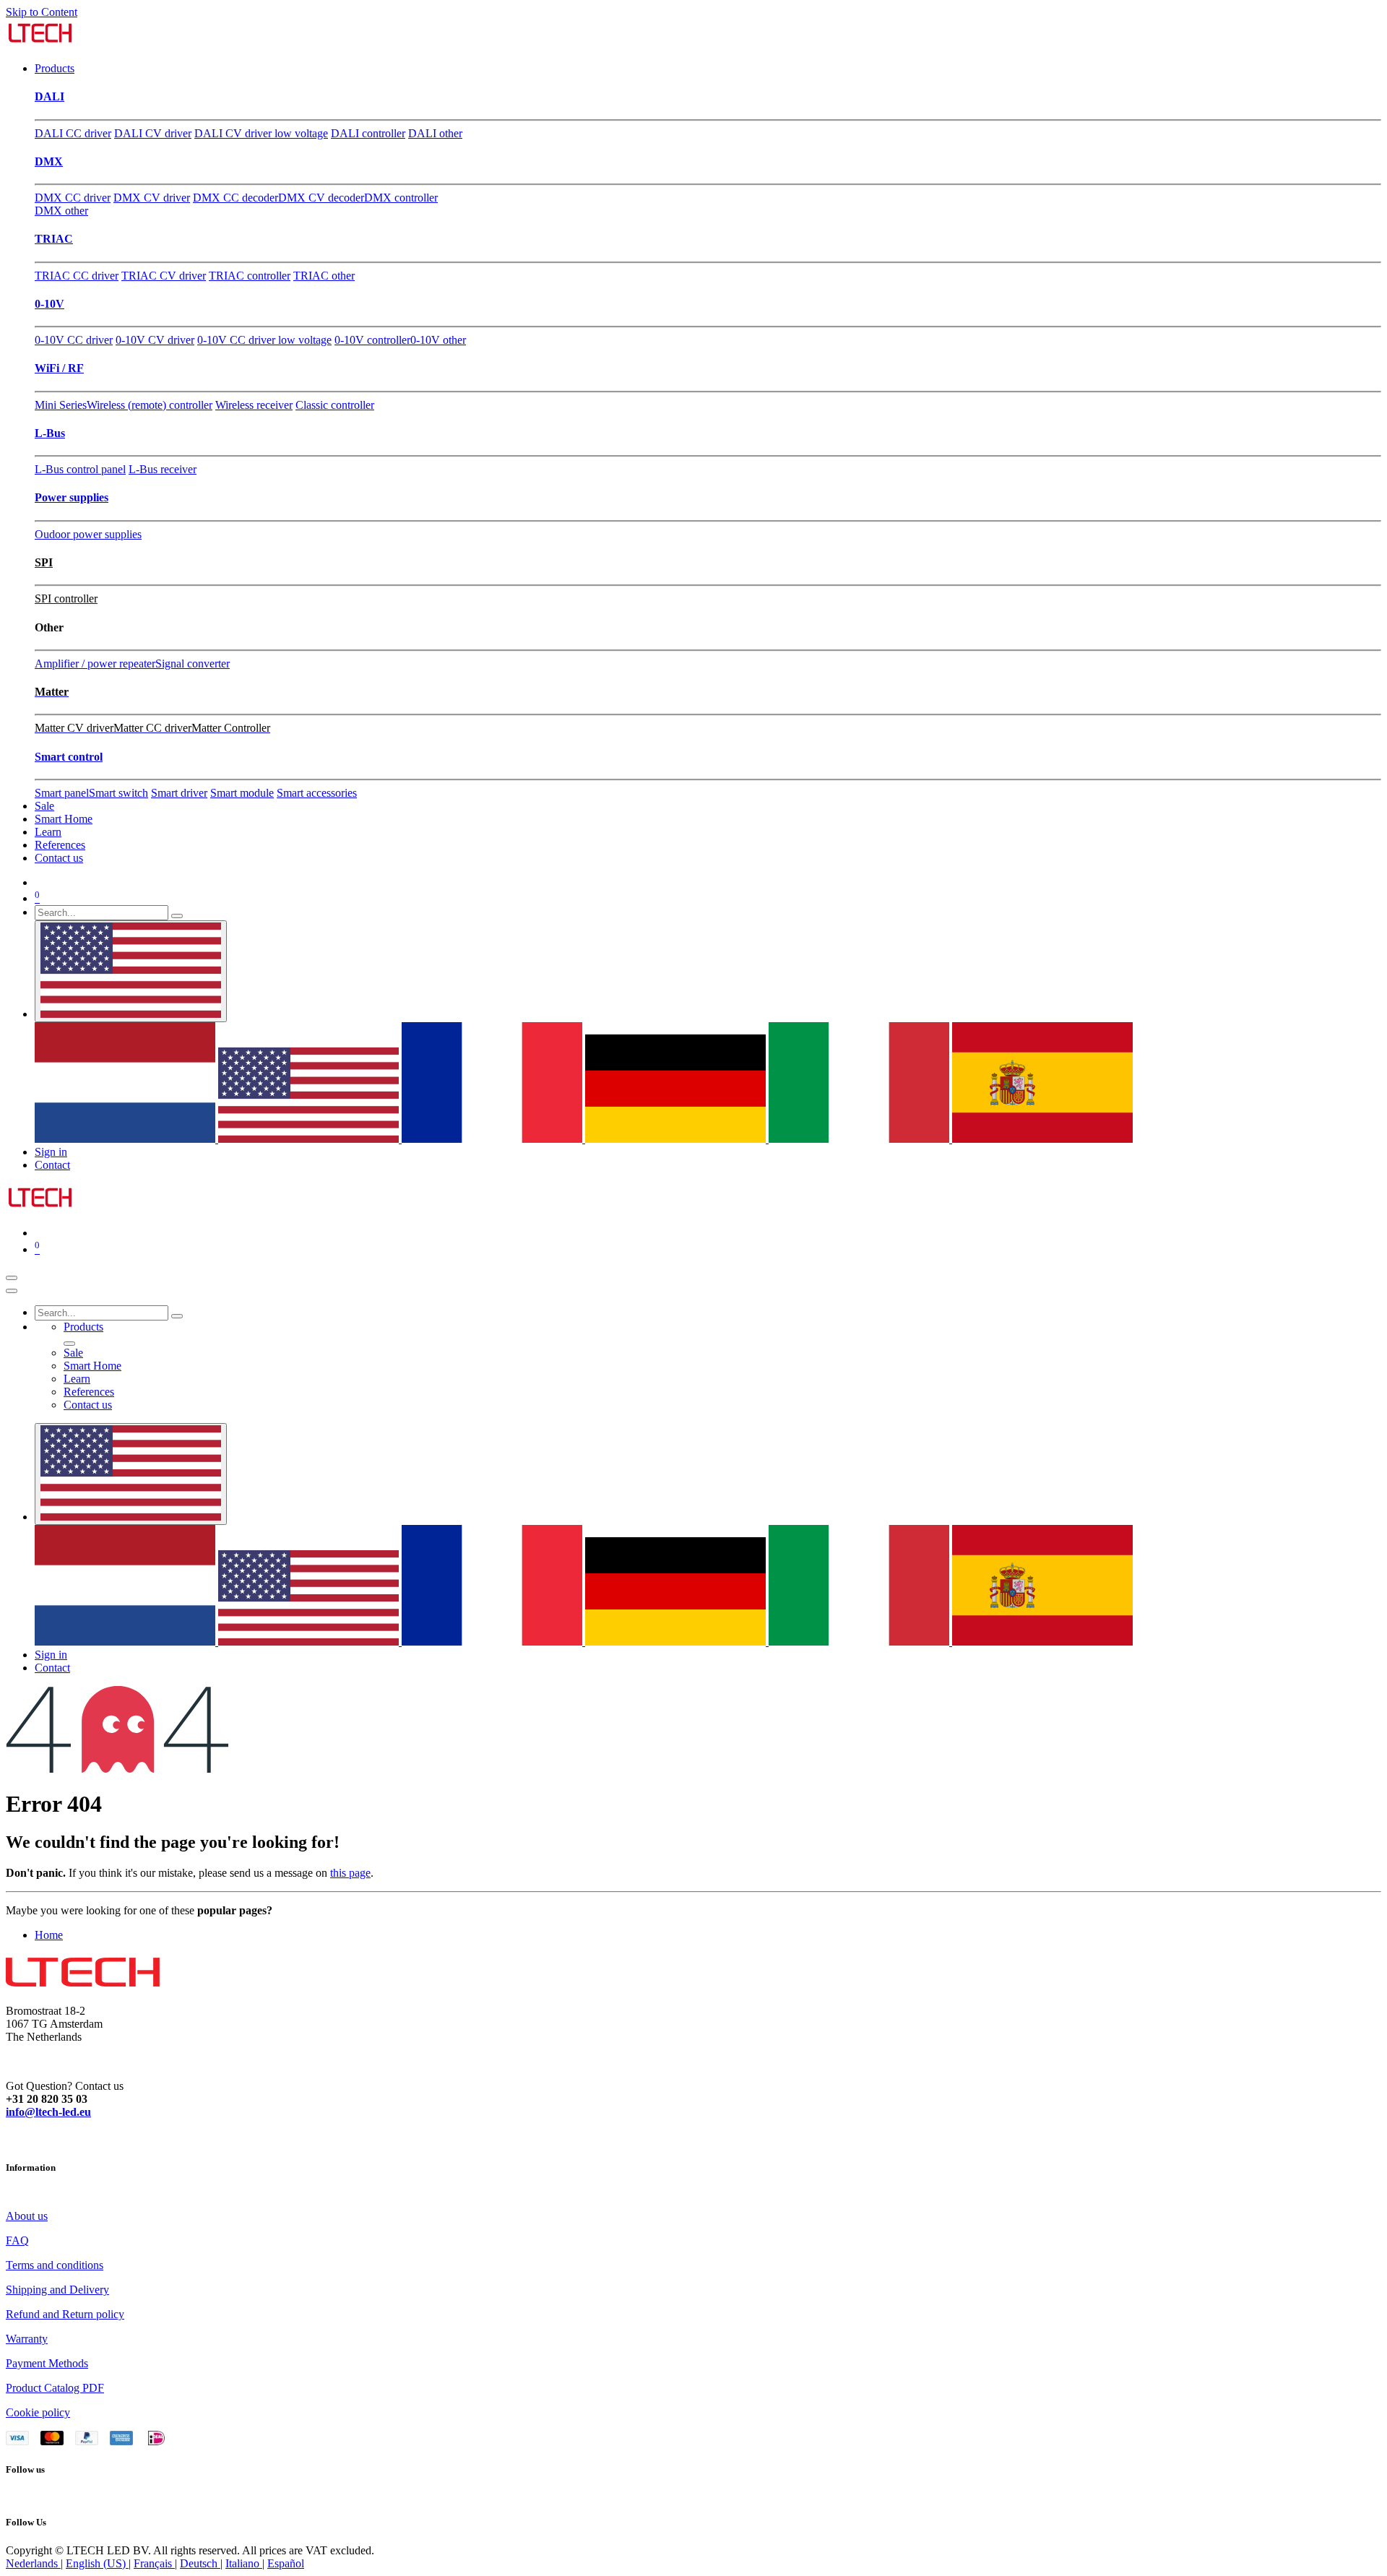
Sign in (51, 1152)
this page (350, 1873)
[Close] (12, 1291)
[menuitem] (55, 68)
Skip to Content (42, 12)
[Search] (177, 916)
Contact (52, 1165)
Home (49, 1935)
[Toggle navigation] (12, 1278)
